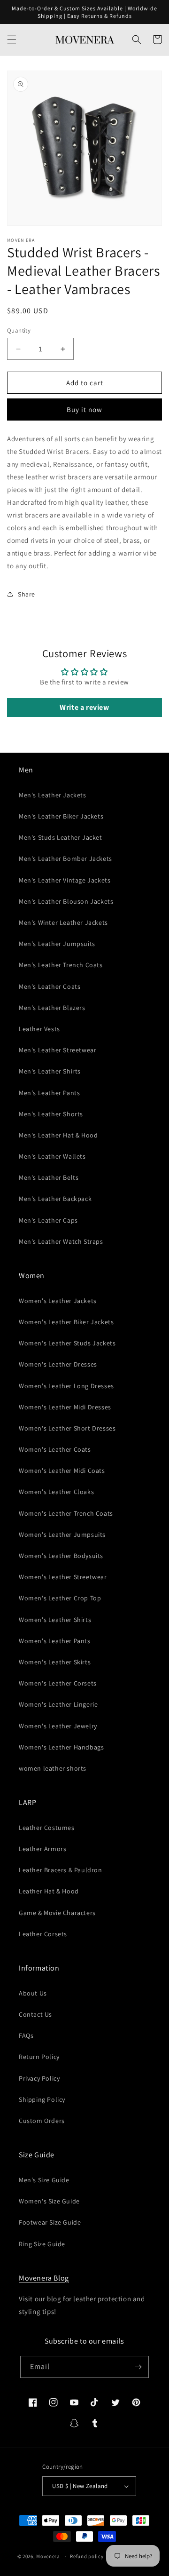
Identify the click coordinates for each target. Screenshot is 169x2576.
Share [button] (27, 594)
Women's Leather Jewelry (58, 1726)
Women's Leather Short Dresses (67, 1428)
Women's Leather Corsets (58, 1683)
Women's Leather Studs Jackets (67, 1343)
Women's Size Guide (49, 2201)
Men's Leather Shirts (50, 1071)
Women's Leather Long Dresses (66, 1386)
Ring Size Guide (42, 2244)
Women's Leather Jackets (58, 1301)
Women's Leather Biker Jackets (66, 1322)
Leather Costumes (47, 1828)
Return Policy (39, 2057)
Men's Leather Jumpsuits (57, 944)
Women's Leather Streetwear (63, 1577)
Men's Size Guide (44, 2180)
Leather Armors (42, 1849)
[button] (12, 40)
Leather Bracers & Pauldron (61, 1870)
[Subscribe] (138, 2367)
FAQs (26, 2035)
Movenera (48, 2556)
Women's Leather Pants (55, 1641)
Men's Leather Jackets (53, 795)
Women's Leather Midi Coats (62, 1471)
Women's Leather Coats (55, 1449)
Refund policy (87, 2556)
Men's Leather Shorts (51, 1114)
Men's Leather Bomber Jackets (65, 859)
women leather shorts (53, 1768)
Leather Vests (39, 1029)
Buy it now (84, 409)
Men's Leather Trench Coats (61, 965)
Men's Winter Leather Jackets (63, 922)
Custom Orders (42, 2121)
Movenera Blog (44, 2278)
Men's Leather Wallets (52, 1156)
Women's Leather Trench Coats (66, 1513)
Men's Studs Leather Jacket (61, 837)
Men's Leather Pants (49, 1093)
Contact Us (35, 2014)
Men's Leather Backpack (55, 1199)
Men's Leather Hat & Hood (58, 1135)
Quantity (19, 330)
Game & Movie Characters (57, 1913)
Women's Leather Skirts (55, 1662)
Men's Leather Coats (50, 986)
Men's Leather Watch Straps (61, 1241)
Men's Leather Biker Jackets (61, 816)
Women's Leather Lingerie (58, 1704)
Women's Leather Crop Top (60, 1598)
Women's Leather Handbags (61, 1747)
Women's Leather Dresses (58, 1364)
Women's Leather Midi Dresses (65, 1407)
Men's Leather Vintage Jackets (65, 880)
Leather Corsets (43, 1934)
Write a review (84, 707)
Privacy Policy (39, 2078)
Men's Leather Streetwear (58, 1050)
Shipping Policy (42, 2099)
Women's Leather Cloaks (56, 1492)
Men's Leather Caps (48, 1220)
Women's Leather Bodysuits (61, 1556)
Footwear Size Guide (50, 2222)
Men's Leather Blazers (52, 1008)
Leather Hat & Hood (49, 1891)
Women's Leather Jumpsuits (62, 1534)
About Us (33, 1993)
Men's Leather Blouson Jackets (66, 901)
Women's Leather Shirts (55, 1620)
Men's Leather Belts (49, 1177)
